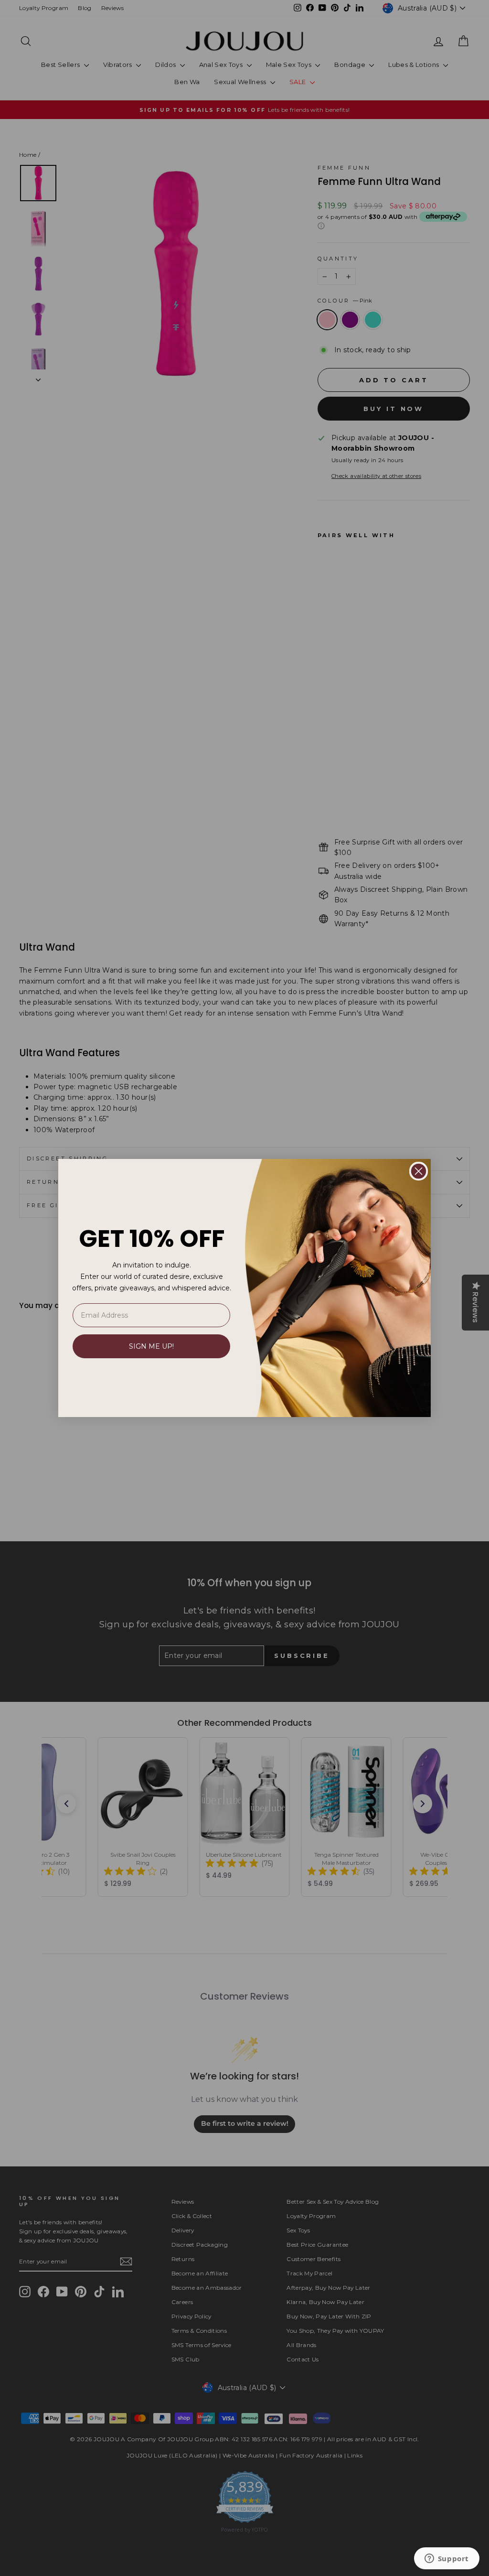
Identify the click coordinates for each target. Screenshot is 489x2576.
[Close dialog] (419, 1171)
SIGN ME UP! (151, 1346)
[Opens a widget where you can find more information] (446, 2559)
